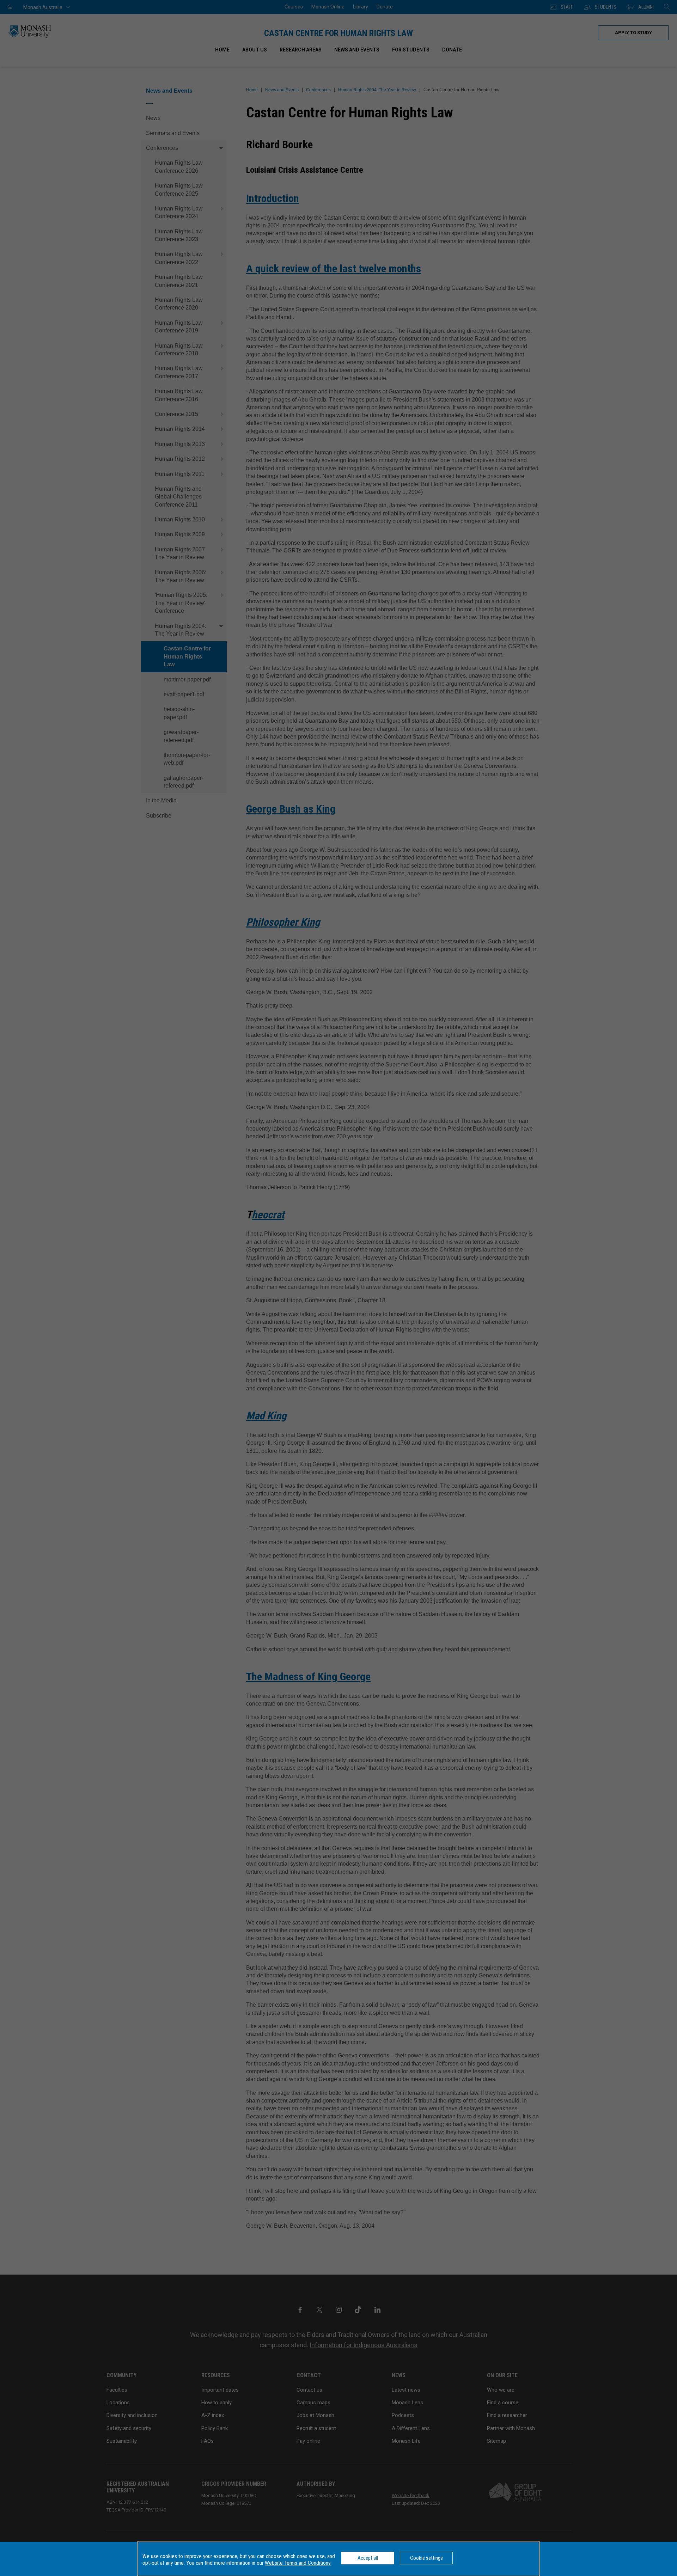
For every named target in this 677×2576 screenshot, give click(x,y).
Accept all (368, 2558)
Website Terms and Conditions (298, 2563)
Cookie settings (426, 2558)
